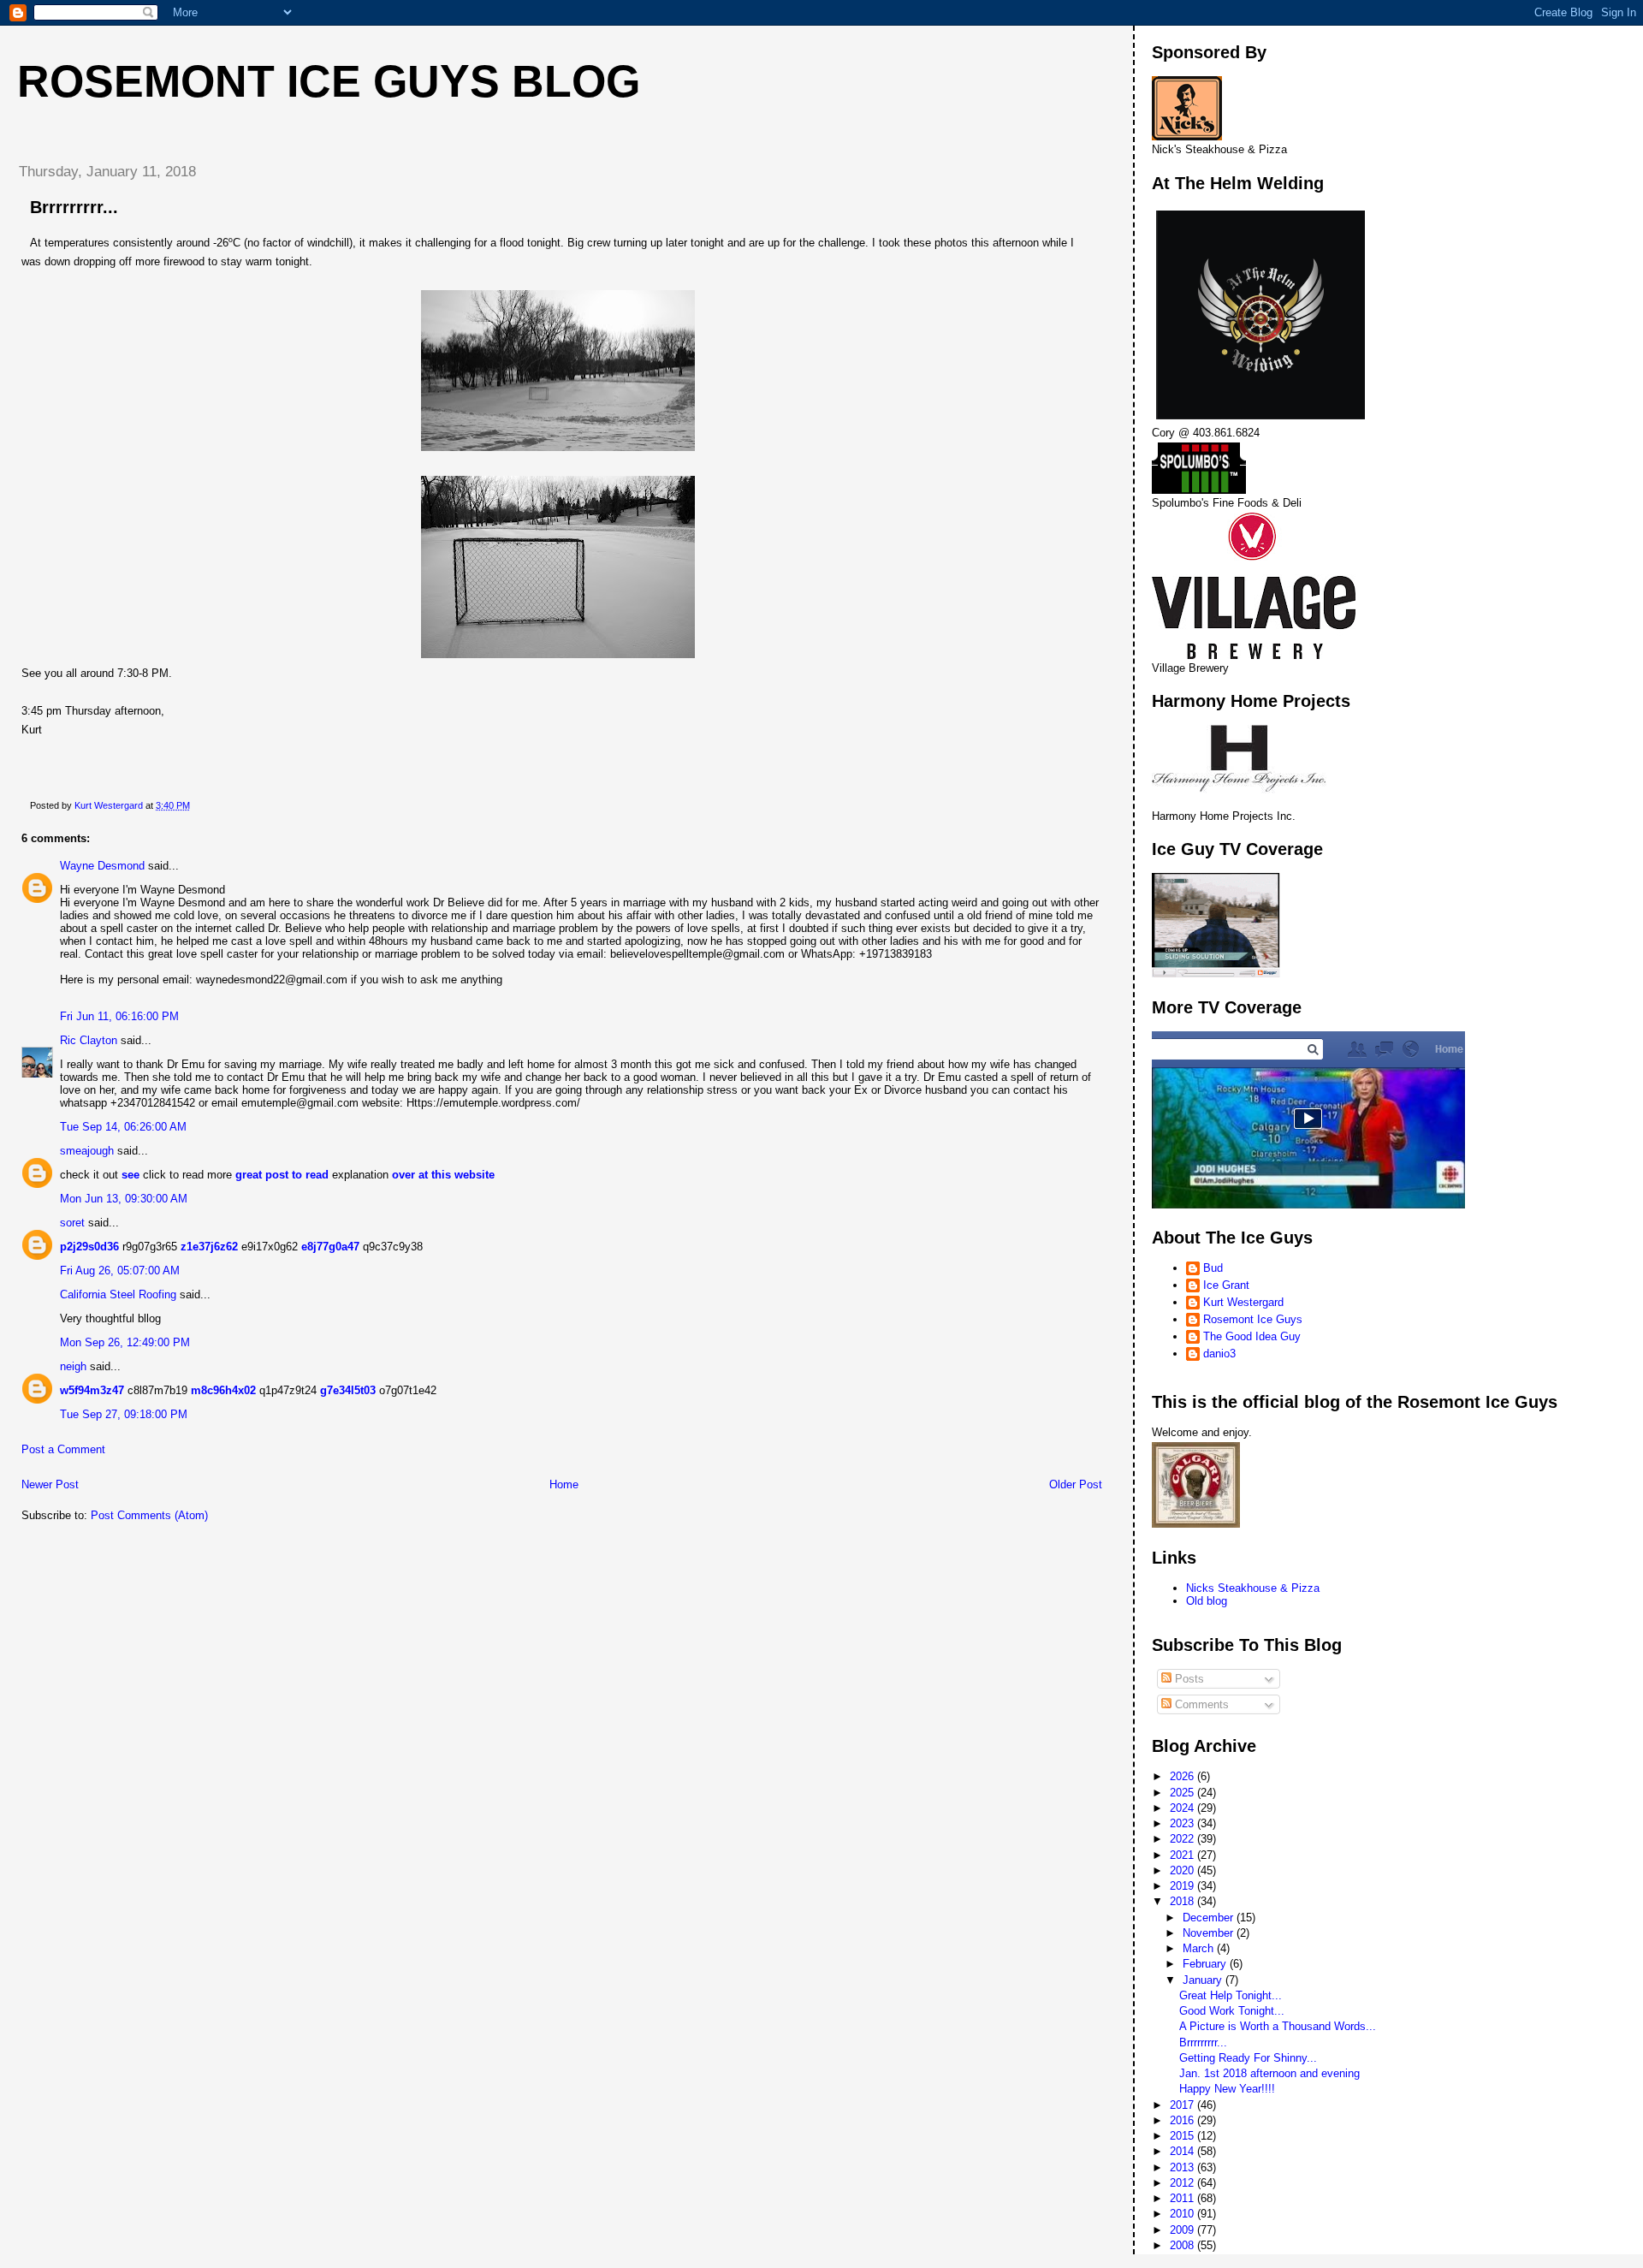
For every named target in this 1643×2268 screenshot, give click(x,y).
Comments (1200, 1704)
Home (564, 1484)
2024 (1183, 1808)
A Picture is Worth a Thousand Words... (1278, 2026)
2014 (1183, 2151)
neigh (73, 1366)
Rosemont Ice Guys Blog (329, 81)
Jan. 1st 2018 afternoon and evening (1269, 2073)
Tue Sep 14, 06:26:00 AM (123, 1127)
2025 (1183, 1793)
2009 (1183, 2230)
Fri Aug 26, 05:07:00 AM (120, 1271)
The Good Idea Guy (1252, 1336)
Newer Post (50, 1484)
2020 (1183, 1870)
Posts (1188, 1679)
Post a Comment (63, 1449)
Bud (1213, 1268)
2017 (1183, 2105)
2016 (1183, 2120)
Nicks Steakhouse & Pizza (1253, 1588)
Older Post (1076, 1484)
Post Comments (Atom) (149, 1515)
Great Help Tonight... (1231, 1995)
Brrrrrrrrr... (1203, 2042)
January (1204, 1980)
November (1210, 1933)
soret (72, 1223)
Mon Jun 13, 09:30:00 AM (124, 1199)
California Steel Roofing (118, 1294)
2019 (1183, 1886)
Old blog (1207, 1601)
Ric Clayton (89, 1040)
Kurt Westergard (1243, 1302)
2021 (1183, 1855)
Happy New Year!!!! (1227, 2089)
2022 (1183, 1839)
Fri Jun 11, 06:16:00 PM (119, 1016)
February (1206, 1964)
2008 (1183, 2245)
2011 (1183, 2198)
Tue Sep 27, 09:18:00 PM (124, 1414)
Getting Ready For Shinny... (1248, 2058)
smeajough (87, 1151)
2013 (1183, 2167)
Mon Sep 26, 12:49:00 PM (125, 1342)
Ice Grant (1226, 1285)
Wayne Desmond (102, 866)
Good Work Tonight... (1232, 2011)
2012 (1183, 2183)
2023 (1183, 1823)
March (1200, 1948)
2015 (1183, 2136)
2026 (1183, 1776)
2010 (1183, 2214)
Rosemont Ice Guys (1253, 1319)
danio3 (1219, 1354)
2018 (1183, 1901)
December (1210, 1918)
